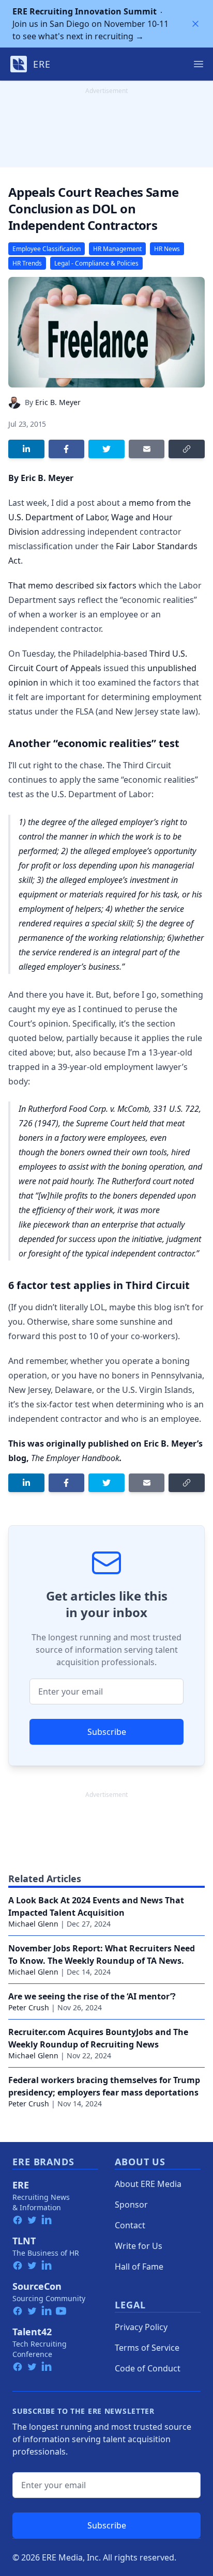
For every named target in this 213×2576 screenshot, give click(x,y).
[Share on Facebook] (67, 449)
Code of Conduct (148, 2368)
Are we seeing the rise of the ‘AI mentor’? (92, 1996)
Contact (130, 2225)
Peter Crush (29, 2007)
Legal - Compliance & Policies (96, 263)
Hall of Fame (139, 2267)
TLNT (24, 2241)
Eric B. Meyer (58, 402)
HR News (167, 249)
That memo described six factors (72, 585)
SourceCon (37, 2286)
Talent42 (32, 2332)
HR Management (117, 249)
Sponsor (131, 2205)
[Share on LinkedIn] (26, 449)
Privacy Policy (141, 2327)
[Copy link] (187, 449)
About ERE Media (148, 2184)
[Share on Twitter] (106, 449)
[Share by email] (147, 449)
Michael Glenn (33, 1924)
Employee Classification (47, 249)
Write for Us (139, 2246)
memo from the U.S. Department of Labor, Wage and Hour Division (100, 517)
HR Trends (27, 263)
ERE (21, 2185)
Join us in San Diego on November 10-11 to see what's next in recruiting (90, 24)
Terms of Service (147, 2348)
